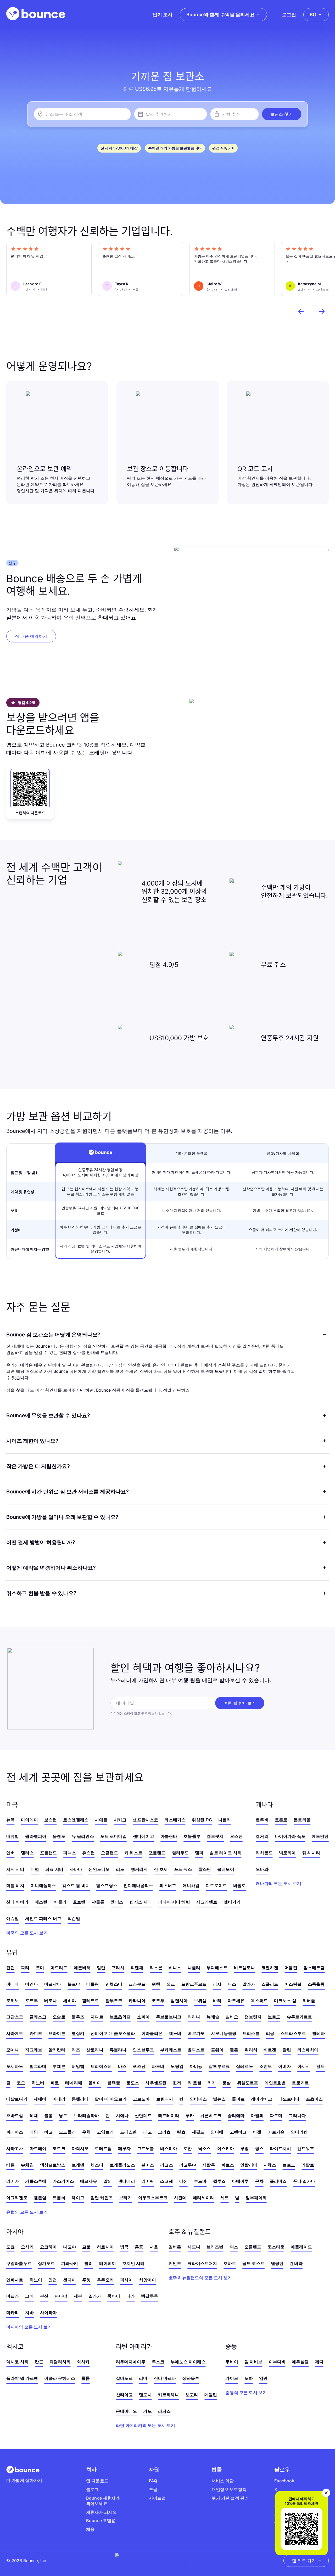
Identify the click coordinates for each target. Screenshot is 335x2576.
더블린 (291, 1968)
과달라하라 (60, 2362)
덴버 (10, 1853)
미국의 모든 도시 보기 (27, 1933)
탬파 (199, 1853)
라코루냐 (188, 2165)
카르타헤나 (169, 2395)
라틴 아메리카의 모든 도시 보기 (146, 2425)
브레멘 (78, 2165)
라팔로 (308, 2165)
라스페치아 (308, 2050)
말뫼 (108, 2181)
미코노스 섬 (285, 2001)
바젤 (257, 2132)
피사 (217, 1984)
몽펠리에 (80, 2099)
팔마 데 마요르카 (111, 2099)
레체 (34, 2115)
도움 (153, 2489)
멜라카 (95, 2296)
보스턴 (51, 1820)
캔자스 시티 (141, 1902)
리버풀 (309, 2001)
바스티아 (169, 2148)
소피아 (143, 2017)
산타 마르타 (165, 2378)
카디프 (36, 2033)
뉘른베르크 (211, 2115)
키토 (147, 2411)
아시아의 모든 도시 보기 (29, 2327)
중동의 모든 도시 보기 (246, 2393)
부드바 (200, 2181)
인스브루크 (143, 2050)
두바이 (232, 2362)
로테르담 (103, 2148)
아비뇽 (196, 2066)
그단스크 (15, 2017)
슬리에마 (236, 2115)
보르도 (274, 2017)
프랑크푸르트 (194, 1984)
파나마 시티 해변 (174, 1902)
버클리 (60, 1902)
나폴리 (225, 1820)
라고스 (166, 2165)
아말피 (257, 2115)
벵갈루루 (150, 2296)
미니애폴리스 (43, 1885)
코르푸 (158, 2001)
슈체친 (27, 2165)
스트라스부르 (293, 2033)
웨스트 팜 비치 (76, 1885)
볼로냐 (74, 1984)
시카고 (120, 1820)
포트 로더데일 (113, 1836)
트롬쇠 (59, 2198)
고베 (29, 2296)
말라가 (249, 1984)
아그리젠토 (17, 2198)
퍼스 (234, 2247)
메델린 (211, 2395)
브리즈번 (215, 2247)
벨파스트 (196, 2050)
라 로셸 (195, 2083)
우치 (86, 2132)
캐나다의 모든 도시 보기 (278, 1883)
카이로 (232, 2378)
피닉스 (69, 1853)
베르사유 (89, 2181)
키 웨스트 (133, 1853)
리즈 (76, 2050)
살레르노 (245, 2066)
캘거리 (262, 1836)
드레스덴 (129, 2132)
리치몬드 (264, 1853)
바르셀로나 (245, 1968)
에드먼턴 (320, 1836)
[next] (322, 311)
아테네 (13, 1984)
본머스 (148, 2165)
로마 (40, 1968)
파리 (25, 1968)
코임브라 (105, 2132)
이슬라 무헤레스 (60, 2378)
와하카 (83, 2362)
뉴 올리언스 (83, 1836)
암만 (263, 2378)
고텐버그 (238, 2132)
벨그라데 (38, 2066)
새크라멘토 (207, 1902)
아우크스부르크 (153, 2198)
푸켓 (86, 2280)
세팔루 (209, 2165)
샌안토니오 (99, 1869)
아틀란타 (169, 1836)
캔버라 (296, 2263)
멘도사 (145, 2395)
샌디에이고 (144, 1836)
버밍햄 (78, 2066)
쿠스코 (158, 2362)
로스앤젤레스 (76, 1820)
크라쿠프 (137, 1984)
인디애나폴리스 (138, 1885)
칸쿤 (39, 2362)
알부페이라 (256, 2198)
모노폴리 (67, 2132)
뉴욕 (10, 1820)
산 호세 (161, 1869)
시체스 (270, 2165)
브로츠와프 (120, 2017)
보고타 (192, 2395)
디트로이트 (216, 1885)
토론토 (281, 1820)
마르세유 (236, 2001)
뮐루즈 (219, 2181)
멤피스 (117, 1902)
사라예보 (15, 2033)
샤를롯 (98, 1902)
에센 (183, 2181)
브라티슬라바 (86, 2115)
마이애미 (29, 1820)
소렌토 (266, 2066)
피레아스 (15, 2132)
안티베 (217, 2132)
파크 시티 (54, 1869)
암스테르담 (314, 1968)
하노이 (36, 2280)
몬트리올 (302, 1820)
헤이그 (78, 2198)
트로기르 (300, 2083)
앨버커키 (232, 1902)
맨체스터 (114, 1984)
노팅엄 (177, 2066)
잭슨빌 (74, 1918)
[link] (31, 636)
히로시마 (105, 2247)
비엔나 (31, 1984)
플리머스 (278, 2181)
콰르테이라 (169, 2115)
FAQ (153, 2481)
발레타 (319, 2033)
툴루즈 (78, 2017)
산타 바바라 (17, 1902)
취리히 (251, 2050)
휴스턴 (88, 1853)
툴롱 (48, 2115)
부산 (44, 2296)
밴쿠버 (262, 1820)
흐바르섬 (15, 2115)
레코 (148, 2132)
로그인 (289, 15)
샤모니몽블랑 (224, 2033)
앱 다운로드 (97, 2481)
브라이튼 (57, 2033)
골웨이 (217, 2050)
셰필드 (198, 2132)
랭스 (259, 2148)
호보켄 (79, 1902)
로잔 (188, 2148)
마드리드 (59, 1968)
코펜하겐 (270, 1968)
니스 (232, 1984)
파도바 (158, 2066)
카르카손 (276, 2132)
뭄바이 (114, 2296)
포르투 (31, 2001)
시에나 (122, 2115)
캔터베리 (127, 2181)
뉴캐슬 (213, 2017)
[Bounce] (36, 14)
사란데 (180, 2198)
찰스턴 (205, 1869)
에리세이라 (203, 2198)
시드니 (194, 2247)
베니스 (175, 1968)
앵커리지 (139, 1869)
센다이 (69, 2280)
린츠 (181, 2132)
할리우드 (180, 1853)
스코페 (166, 2181)
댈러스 (27, 1853)
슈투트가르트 (300, 2017)
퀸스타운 (276, 2247)
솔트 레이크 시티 (225, 1853)
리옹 (270, 2033)
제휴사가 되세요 (101, 2512)
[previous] (301, 311)
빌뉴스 (219, 2099)
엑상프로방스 (53, 2165)
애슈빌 (13, 1918)
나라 (131, 2296)
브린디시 (165, 2099)
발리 (88, 2263)
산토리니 (95, 2050)
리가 (212, 2083)
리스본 (156, 1968)
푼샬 (227, 2083)
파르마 (276, 2115)
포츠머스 (314, 2099)
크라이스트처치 (202, 2263)
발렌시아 (179, 2001)
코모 (21, 2083)
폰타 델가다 (304, 2181)
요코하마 (49, 2247)
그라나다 (297, 2115)
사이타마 (49, 2312)
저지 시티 (15, 1869)
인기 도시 (163, 15)
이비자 (284, 2066)
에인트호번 (275, 2083)
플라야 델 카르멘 (22, 2378)
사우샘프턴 (156, 2083)
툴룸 (86, 2378)
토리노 (13, 2001)
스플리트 (270, 1984)
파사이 (126, 2280)
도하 (249, 2378)
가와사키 (70, 2263)
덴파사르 (15, 2280)
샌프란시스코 (145, 1820)
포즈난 (139, 2066)
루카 (190, 2115)
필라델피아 (36, 1836)
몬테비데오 (127, 2411)
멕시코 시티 (17, 2362)
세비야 (69, 2001)
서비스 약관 (223, 2481)
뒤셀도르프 (248, 2083)
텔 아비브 (253, 2362)
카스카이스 (63, 2181)
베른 (10, 2165)
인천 (53, 2280)
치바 (29, 2312)
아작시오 (80, 2148)
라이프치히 (280, 2148)
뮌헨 (156, 1984)
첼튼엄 (40, 2198)
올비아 (95, 2083)
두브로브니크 (169, 2017)
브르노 (289, 2165)
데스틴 (41, 1902)
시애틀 (101, 1820)
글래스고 (38, 2017)
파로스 (228, 2165)
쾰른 (234, 2050)
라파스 (164, 2411)
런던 (10, 1968)
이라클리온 (152, 2033)
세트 (225, 2198)
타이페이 (108, 2263)
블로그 (92, 2489)
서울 (154, 2247)
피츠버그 (168, 1885)
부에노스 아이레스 (188, 2362)
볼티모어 (226, 1869)
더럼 (35, 1869)
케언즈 (175, 2263)
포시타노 (15, 2066)
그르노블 (146, 2148)
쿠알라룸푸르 (19, 2263)
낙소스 (204, 2148)
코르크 (59, 2148)
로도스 (133, 2083)
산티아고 (124, 2395)
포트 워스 (183, 1869)
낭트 (63, 2115)
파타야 (61, 2296)
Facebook (284, 2481)
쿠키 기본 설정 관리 (230, 2498)
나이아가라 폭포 (290, 1836)
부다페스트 (217, 1968)
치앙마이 (147, 2280)
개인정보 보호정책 (229, 2489)
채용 (90, 2529)
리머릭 (148, 2181)
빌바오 (232, 2017)
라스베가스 (175, 1820)
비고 (48, 2132)
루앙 (244, 2148)
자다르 (97, 2017)
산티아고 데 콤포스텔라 (113, 2033)
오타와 (262, 1869)
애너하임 (191, 1885)
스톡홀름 (316, 1984)
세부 (78, 2296)
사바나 (76, 1869)
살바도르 (124, 2378)
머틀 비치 (15, 1885)
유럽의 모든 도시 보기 (27, 2212)
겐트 (320, 2066)
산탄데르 (143, 2115)
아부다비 (277, 2362)
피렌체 (137, 1968)
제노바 (175, 2033)
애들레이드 (301, 2247)
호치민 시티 (133, 2263)
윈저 (177, 2083)
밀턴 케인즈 (102, 2198)
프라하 (118, 1968)
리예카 (13, 2181)
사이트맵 (157, 2498)
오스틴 (236, 1836)
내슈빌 (13, 1836)
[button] (282, 114)
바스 (122, 2066)
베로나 (51, 2001)
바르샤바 (53, 1984)
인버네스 (198, 2099)
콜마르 (238, 2099)
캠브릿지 (215, 1836)
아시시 (304, 2066)
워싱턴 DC (202, 1820)
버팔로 (239, 1885)
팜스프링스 (107, 1885)
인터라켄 (299, 2132)
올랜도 (59, 1836)
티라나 (194, 2017)
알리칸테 (57, 2050)
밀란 (101, 1968)
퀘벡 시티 (311, 1853)
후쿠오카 (105, 2280)
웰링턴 (277, 2263)
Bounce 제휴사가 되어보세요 (103, 2501)
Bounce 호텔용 (101, 2521)
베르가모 (196, 2033)
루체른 (59, 2066)
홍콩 (139, 2247)
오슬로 (59, 2017)
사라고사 (15, 2148)
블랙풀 (114, 2083)
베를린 (93, 1984)
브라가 (125, 2198)
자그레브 (34, 2050)
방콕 (124, 2247)
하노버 (38, 2083)
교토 (86, 2247)
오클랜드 (110, 1853)
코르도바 (141, 2099)
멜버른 (175, 2247)
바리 (217, 2001)
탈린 (287, 2050)
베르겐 (270, 2050)
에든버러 (82, 1968)
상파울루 (191, 2378)
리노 (120, 1869)
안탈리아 (249, 2165)
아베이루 (240, 2181)
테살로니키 (17, 2099)
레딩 (34, 2132)
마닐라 (13, 2296)
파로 (55, 2083)
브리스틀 (251, 2033)
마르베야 (38, 2148)
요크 (171, 1984)
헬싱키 (78, 2033)
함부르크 (114, 2001)
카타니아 (137, 2001)
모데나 (13, 2050)
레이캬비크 (262, 2099)
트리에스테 (101, 2066)
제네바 (40, 2099)
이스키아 (226, 2148)
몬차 (259, 2181)
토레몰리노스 (122, 2165)
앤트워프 (306, 2148)
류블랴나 (118, 2050)
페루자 (124, 2148)
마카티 (13, 2312)
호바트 (230, 2263)
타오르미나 (289, 2099)
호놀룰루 (192, 1836)
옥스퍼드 (259, 2001)
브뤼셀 (200, 2001)
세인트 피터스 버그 (43, 1918)
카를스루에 (36, 2181)
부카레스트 (171, 2050)
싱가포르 (46, 2263)
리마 (143, 2378)
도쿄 (10, 2247)
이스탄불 (293, 1984)
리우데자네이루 (131, 2362)
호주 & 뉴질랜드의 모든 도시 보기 (200, 2278)
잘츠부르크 (219, 2066)
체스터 (97, 2165)
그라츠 (164, 2132)
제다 (319, 2362)
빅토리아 (287, 1853)
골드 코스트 (253, 2263)
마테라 (59, 2099)
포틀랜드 (49, 1853)
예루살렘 (300, 2362)
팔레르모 (91, 2001)
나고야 (69, 2247)
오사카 (27, 2247)
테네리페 (74, 2083)
